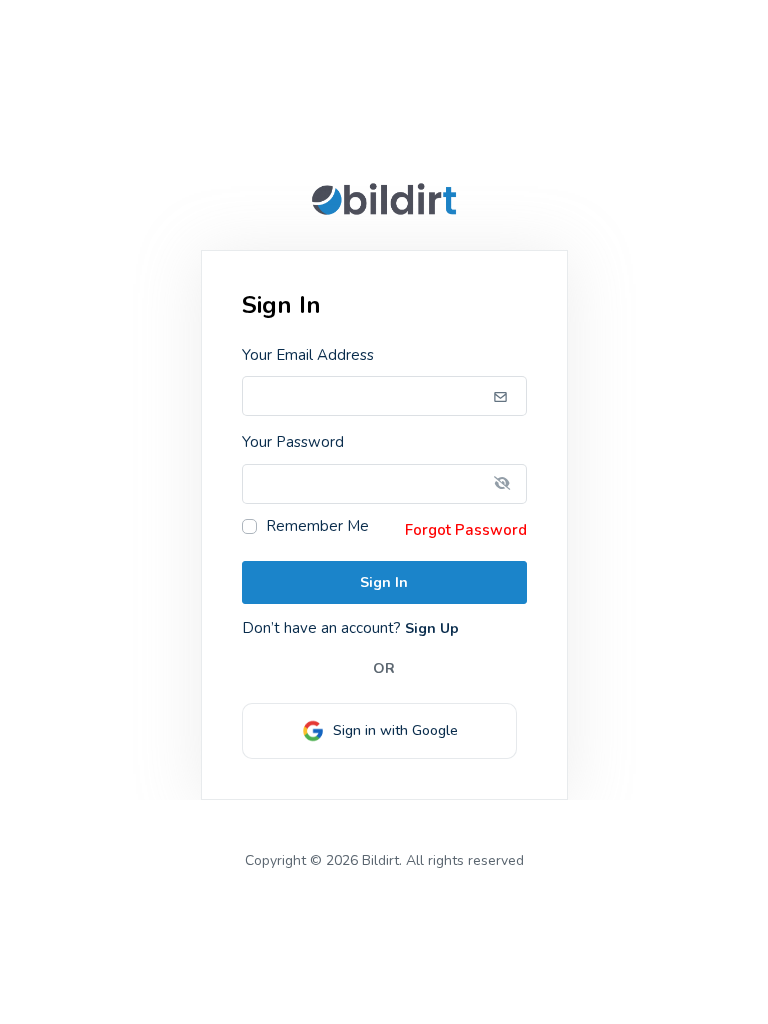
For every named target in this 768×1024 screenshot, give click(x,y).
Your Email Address (308, 355)
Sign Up (430, 628)
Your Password (293, 442)
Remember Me (317, 526)
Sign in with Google (391, 730)
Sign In (384, 582)
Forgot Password (466, 530)
